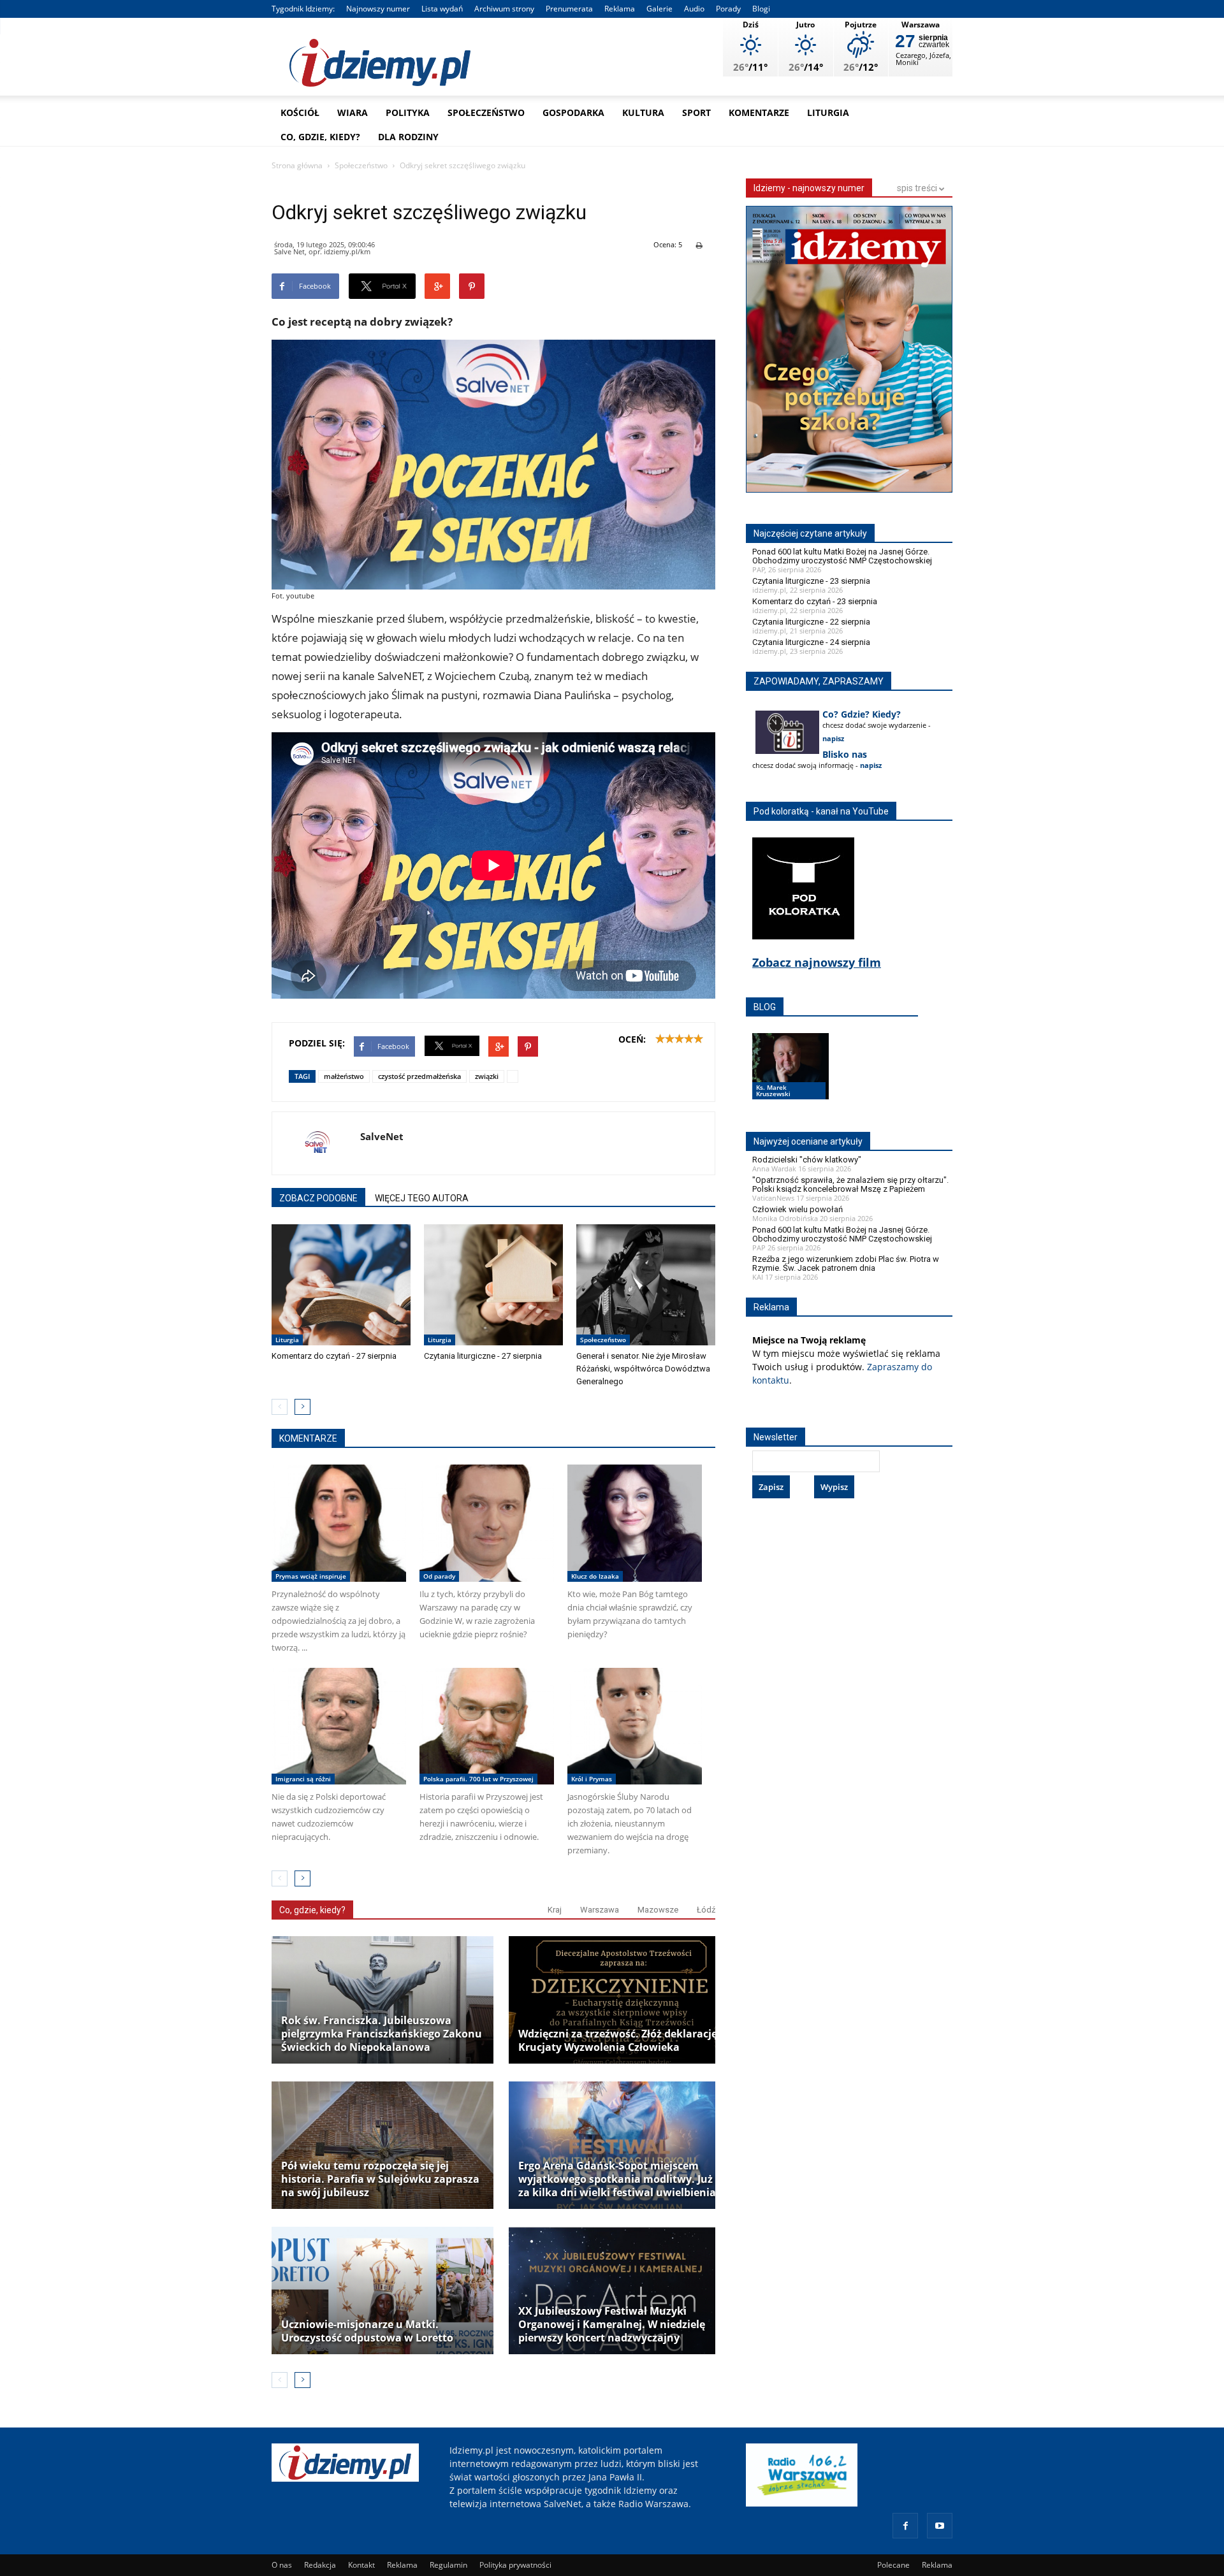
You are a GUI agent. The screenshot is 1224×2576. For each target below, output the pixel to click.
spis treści (918, 188)
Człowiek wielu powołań (798, 1209)
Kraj (555, 1910)
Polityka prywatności (515, 2565)
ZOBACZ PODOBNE (318, 1198)
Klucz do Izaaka (595, 1576)
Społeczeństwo (486, 112)
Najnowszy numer (378, 9)
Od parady (439, 1576)
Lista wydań (442, 9)
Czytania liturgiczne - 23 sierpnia (811, 581)
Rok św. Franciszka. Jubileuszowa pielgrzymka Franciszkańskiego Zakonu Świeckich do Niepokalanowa (382, 2034)
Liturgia (828, 112)
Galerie (659, 9)
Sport (696, 112)
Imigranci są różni (303, 1779)
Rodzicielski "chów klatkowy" (807, 1160)
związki (487, 1076)
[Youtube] (940, 2526)
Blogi (761, 9)
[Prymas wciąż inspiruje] (339, 1523)
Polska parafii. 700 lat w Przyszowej (478, 1779)
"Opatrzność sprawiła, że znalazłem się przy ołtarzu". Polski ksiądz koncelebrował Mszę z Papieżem (850, 1184)
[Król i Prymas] (635, 1726)
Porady (728, 9)
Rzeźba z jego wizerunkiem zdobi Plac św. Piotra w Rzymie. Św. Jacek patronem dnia (846, 1263)
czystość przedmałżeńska (419, 1076)
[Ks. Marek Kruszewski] (790, 1078)
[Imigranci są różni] (339, 1726)
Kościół (300, 112)
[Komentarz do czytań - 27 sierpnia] (341, 1285)
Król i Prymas (592, 1779)
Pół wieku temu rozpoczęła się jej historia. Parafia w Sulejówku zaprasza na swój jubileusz (380, 2179)
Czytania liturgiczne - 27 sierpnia (483, 1356)
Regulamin (448, 2565)
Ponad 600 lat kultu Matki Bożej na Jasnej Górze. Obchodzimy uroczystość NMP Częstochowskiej (842, 556)
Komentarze (759, 112)
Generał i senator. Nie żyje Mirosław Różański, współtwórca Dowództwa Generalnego (643, 1369)
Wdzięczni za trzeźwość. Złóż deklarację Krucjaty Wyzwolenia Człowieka (618, 2041)
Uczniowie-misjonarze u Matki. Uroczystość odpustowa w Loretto (367, 2331)
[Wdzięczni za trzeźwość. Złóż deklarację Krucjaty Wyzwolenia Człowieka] (620, 2000)
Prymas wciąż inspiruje (311, 1576)
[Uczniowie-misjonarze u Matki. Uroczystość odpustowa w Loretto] (382, 2290)
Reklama (620, 9)
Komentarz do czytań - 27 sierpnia (334, 1356)
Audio (694, 9)
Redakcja (320, 2565)
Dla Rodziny (408, 137)
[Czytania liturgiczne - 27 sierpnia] (493, 1285)
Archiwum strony (504, 9)
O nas (282, 2565)
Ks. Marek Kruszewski (773, 1090)
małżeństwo (344, 1076)
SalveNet (382, 1136)
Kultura (643, 112)
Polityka (408, 112)
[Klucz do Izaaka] (635, 1523)
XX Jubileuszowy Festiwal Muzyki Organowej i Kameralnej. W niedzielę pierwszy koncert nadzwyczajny (612, 2325)
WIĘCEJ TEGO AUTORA (422, 1198)
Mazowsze (658, 1910)
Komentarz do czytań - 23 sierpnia (815, 601)
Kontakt (361, 2565)
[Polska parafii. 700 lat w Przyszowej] (487, 1726)
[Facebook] (905, 2526)
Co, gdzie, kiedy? (320, 137)
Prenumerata (569, 9)
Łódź (706, 1910)
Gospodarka (573, 112)
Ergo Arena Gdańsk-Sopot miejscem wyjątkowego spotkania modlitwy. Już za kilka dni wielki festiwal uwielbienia (617, 2179)
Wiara (353, 112)
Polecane (893, 2565)
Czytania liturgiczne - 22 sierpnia (811, 622)
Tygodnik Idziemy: (303, 9)
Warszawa (600, 1910)
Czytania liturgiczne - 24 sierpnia (811, 642)
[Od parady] (487, 1523)
